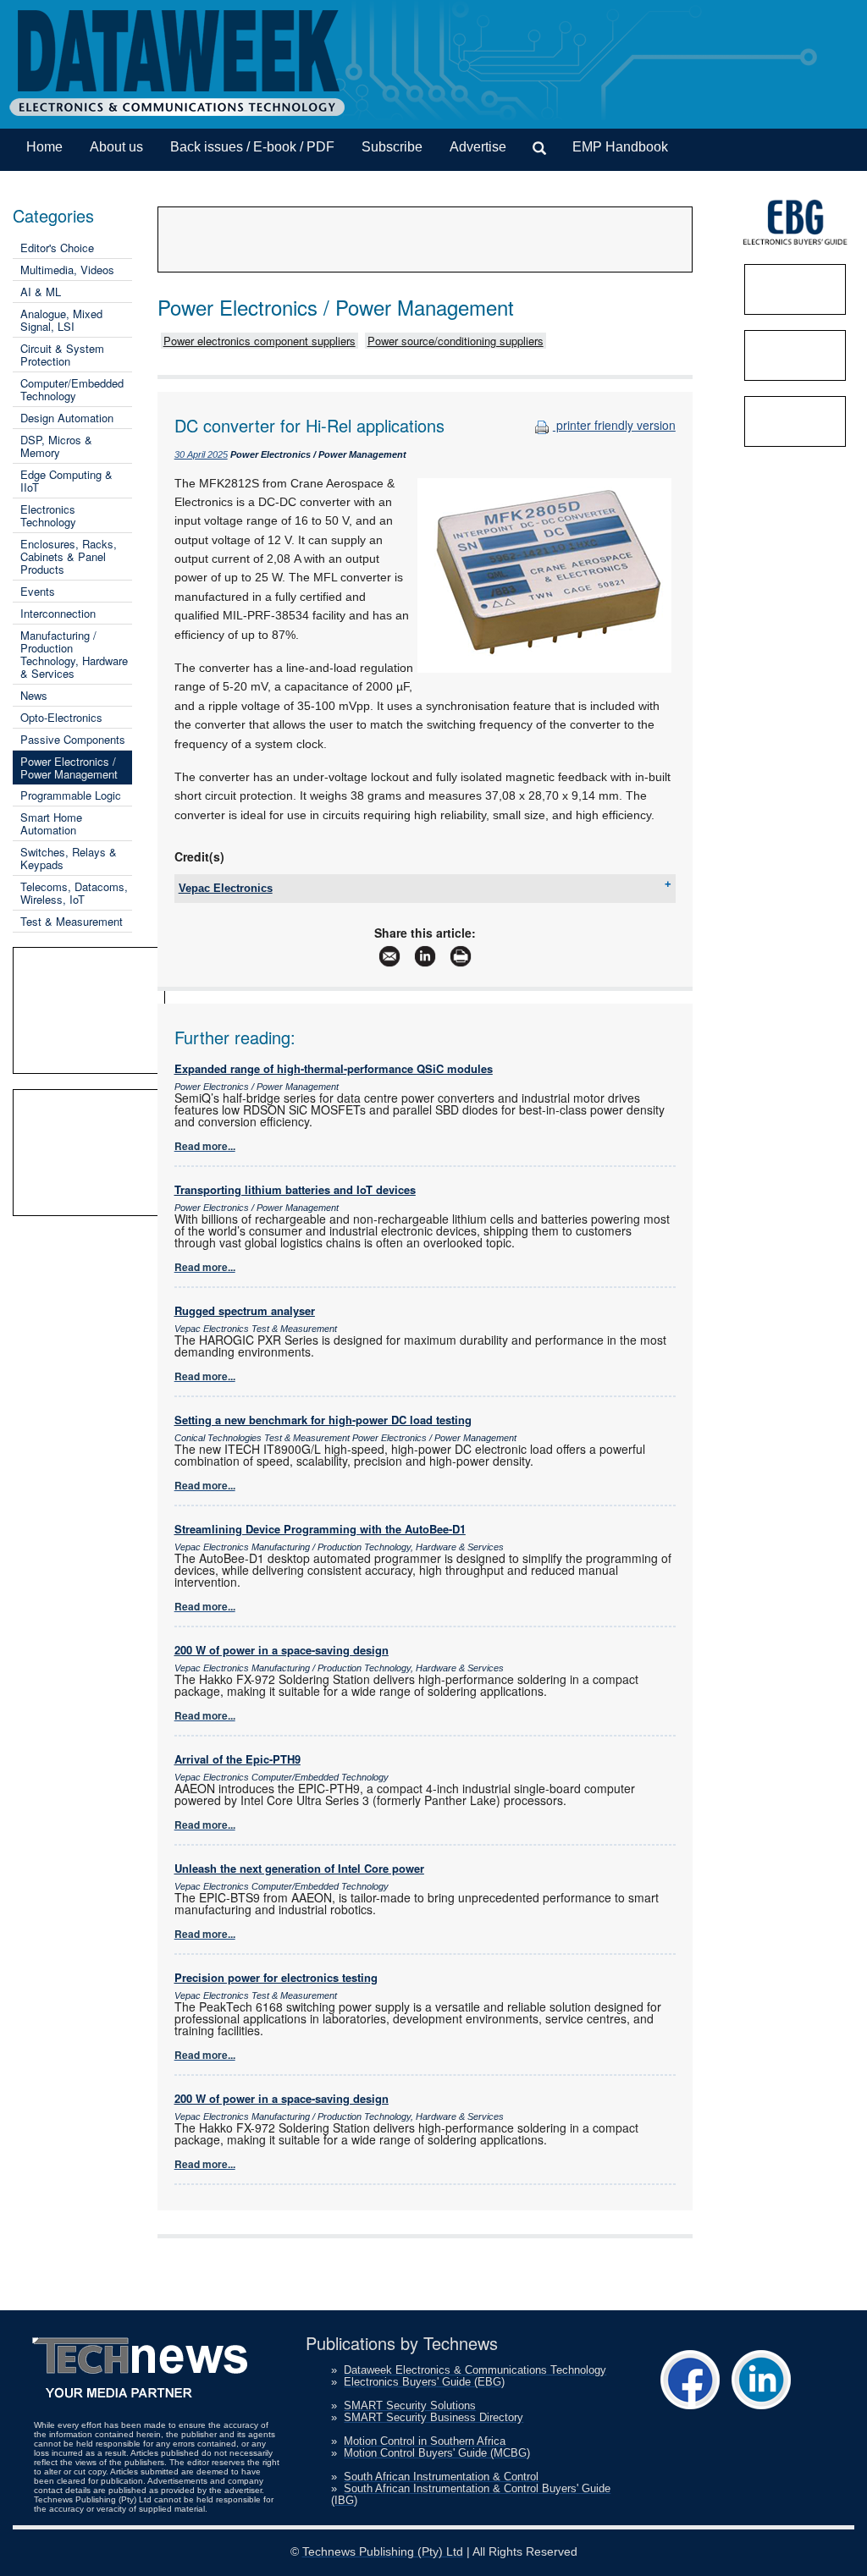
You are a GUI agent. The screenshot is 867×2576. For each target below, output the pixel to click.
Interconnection (58, 613)
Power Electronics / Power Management (69, 768)
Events (38, 591)
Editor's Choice (57, 248)
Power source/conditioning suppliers (456, 341)
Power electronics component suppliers (260, 341)
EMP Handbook (620, 147)
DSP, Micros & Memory (56, 446)
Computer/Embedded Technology (72, 389)
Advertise (478, 147)
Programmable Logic (71, 795)
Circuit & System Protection (62, 355)
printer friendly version (614, 425)
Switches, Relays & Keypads (69, 858)
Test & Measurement (72, 921)
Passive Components (73, 739)
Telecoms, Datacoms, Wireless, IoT (74, 893)
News (34, 695)
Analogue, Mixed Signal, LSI (61, 320)
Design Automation (67, 418)
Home (44, 147)
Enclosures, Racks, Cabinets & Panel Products (69, 556)
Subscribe (392, 147)
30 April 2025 (201, 454)
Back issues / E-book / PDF (252, 147)
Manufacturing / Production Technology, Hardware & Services (74, 654)
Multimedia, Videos (67, 270)
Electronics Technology (48, 515)
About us (116, 147)
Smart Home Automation (51, 823)
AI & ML (41, 292)
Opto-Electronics (61, 717)
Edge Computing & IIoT (66, 481)
